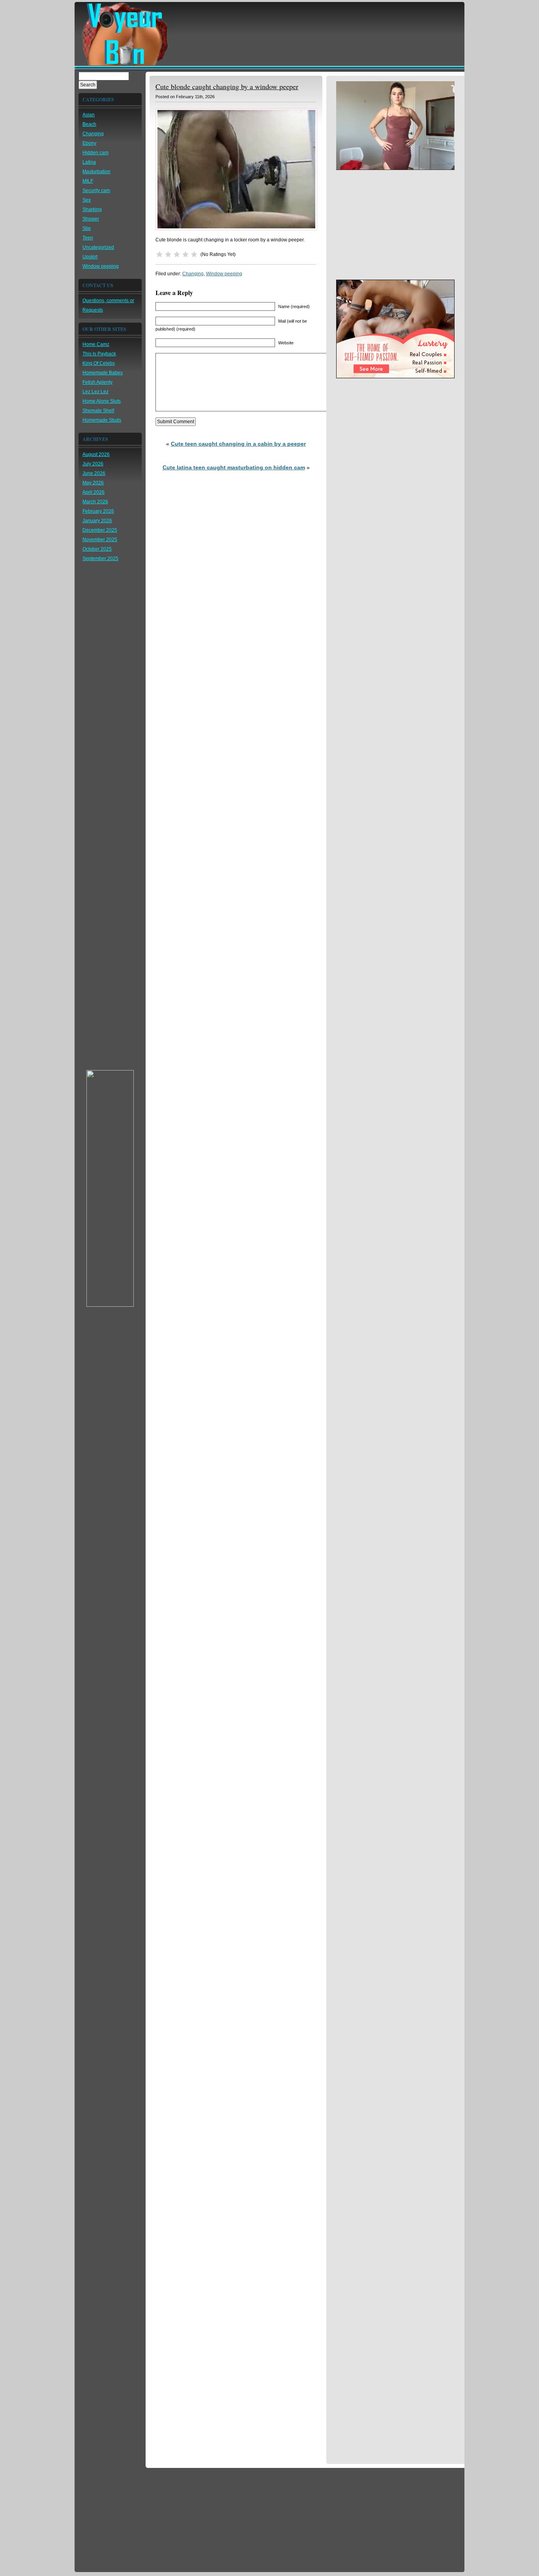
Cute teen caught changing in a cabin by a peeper (238, 444)
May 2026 (93, 483)
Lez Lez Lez (95, 392)
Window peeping (101, 266)
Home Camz (96, 344)
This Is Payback (99, 354)
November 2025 (100, 540)
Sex (87, 200)
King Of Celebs (99, 363)
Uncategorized (98, 247)
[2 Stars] (168, 254)
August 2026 (96, 454)
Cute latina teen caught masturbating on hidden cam (234, 467)
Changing (93, 134)
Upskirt (90, 257)
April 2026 (94, 492)
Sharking (92, 209)
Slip (87, 228)
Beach (89, 124)
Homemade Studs (102, 420)
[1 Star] (159, 254)
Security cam (96, 191)
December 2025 (100, 530)
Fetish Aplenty (97, 382)
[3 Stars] (177, 254)
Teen (88, 238)
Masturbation (96, 172)
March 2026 (95, 502)
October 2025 (97, 549)
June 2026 (94, 473)
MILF (88, 181)
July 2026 (93, 464)
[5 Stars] (194, 254)
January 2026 (97, 521)
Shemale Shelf (98, 411)
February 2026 (98, 511)
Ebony (89, 143)
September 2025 (100, 559)
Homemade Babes (103, 373)
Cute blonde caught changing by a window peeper (227, 86)
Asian (89, 115)
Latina (89, 162)
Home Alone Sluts (102, 401)
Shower (91, 219)
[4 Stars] (185, 254)
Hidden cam (95, 153)
